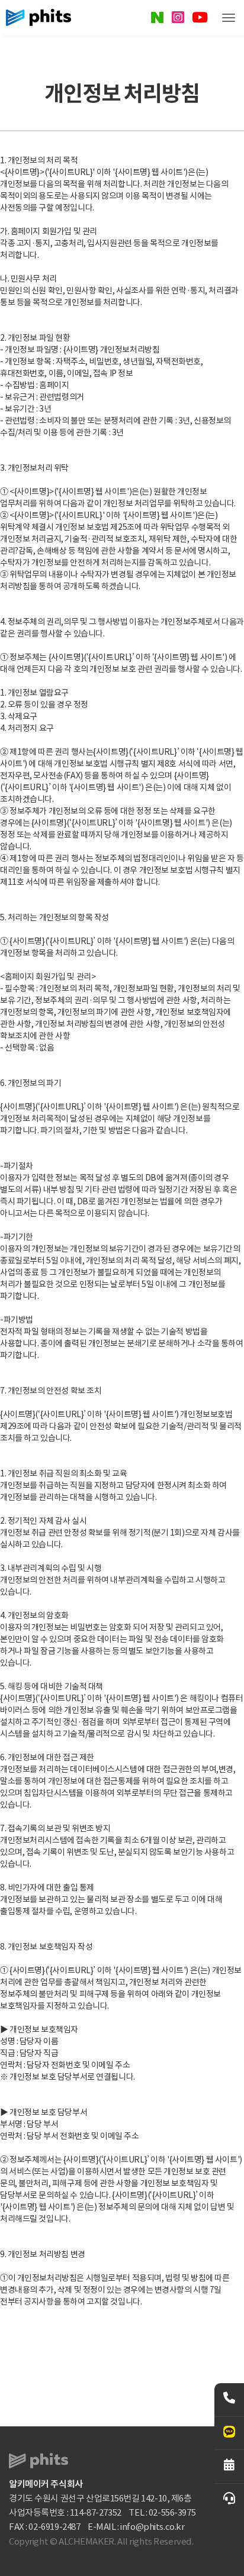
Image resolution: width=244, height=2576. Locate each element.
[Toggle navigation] (229, 18)
